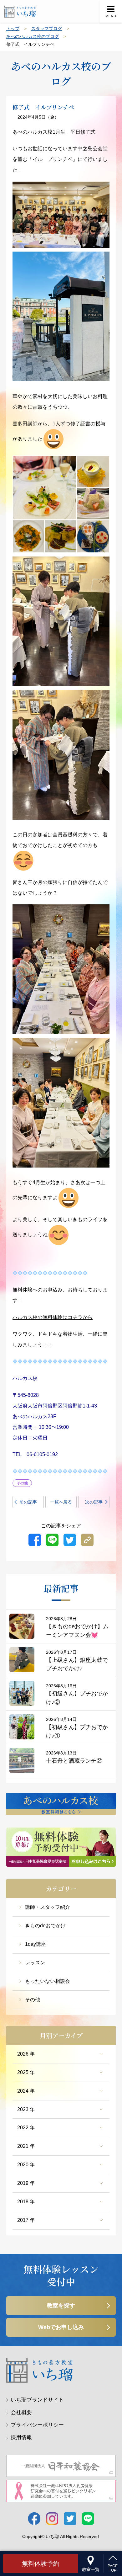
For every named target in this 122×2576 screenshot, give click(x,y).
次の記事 (94, 1502)
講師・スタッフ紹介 (48, 1907)
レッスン (35, 1963)
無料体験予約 (41, 2563)
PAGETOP (113, 2568)
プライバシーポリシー (37, 2425)
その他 (33, 2000)
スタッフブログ (47, 29)
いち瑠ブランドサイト (37, 2400)
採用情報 (21, 2438)
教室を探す (61, 2306)
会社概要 (21, 2412)
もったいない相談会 (48, 1981)
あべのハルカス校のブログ (33, 36)
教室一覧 (91, 2569)
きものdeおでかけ (45, 1926)
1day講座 (36, 1944)
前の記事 (28, 1502)
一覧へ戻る (61, 1502)
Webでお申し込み (61, 2327)
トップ (13, 29)
